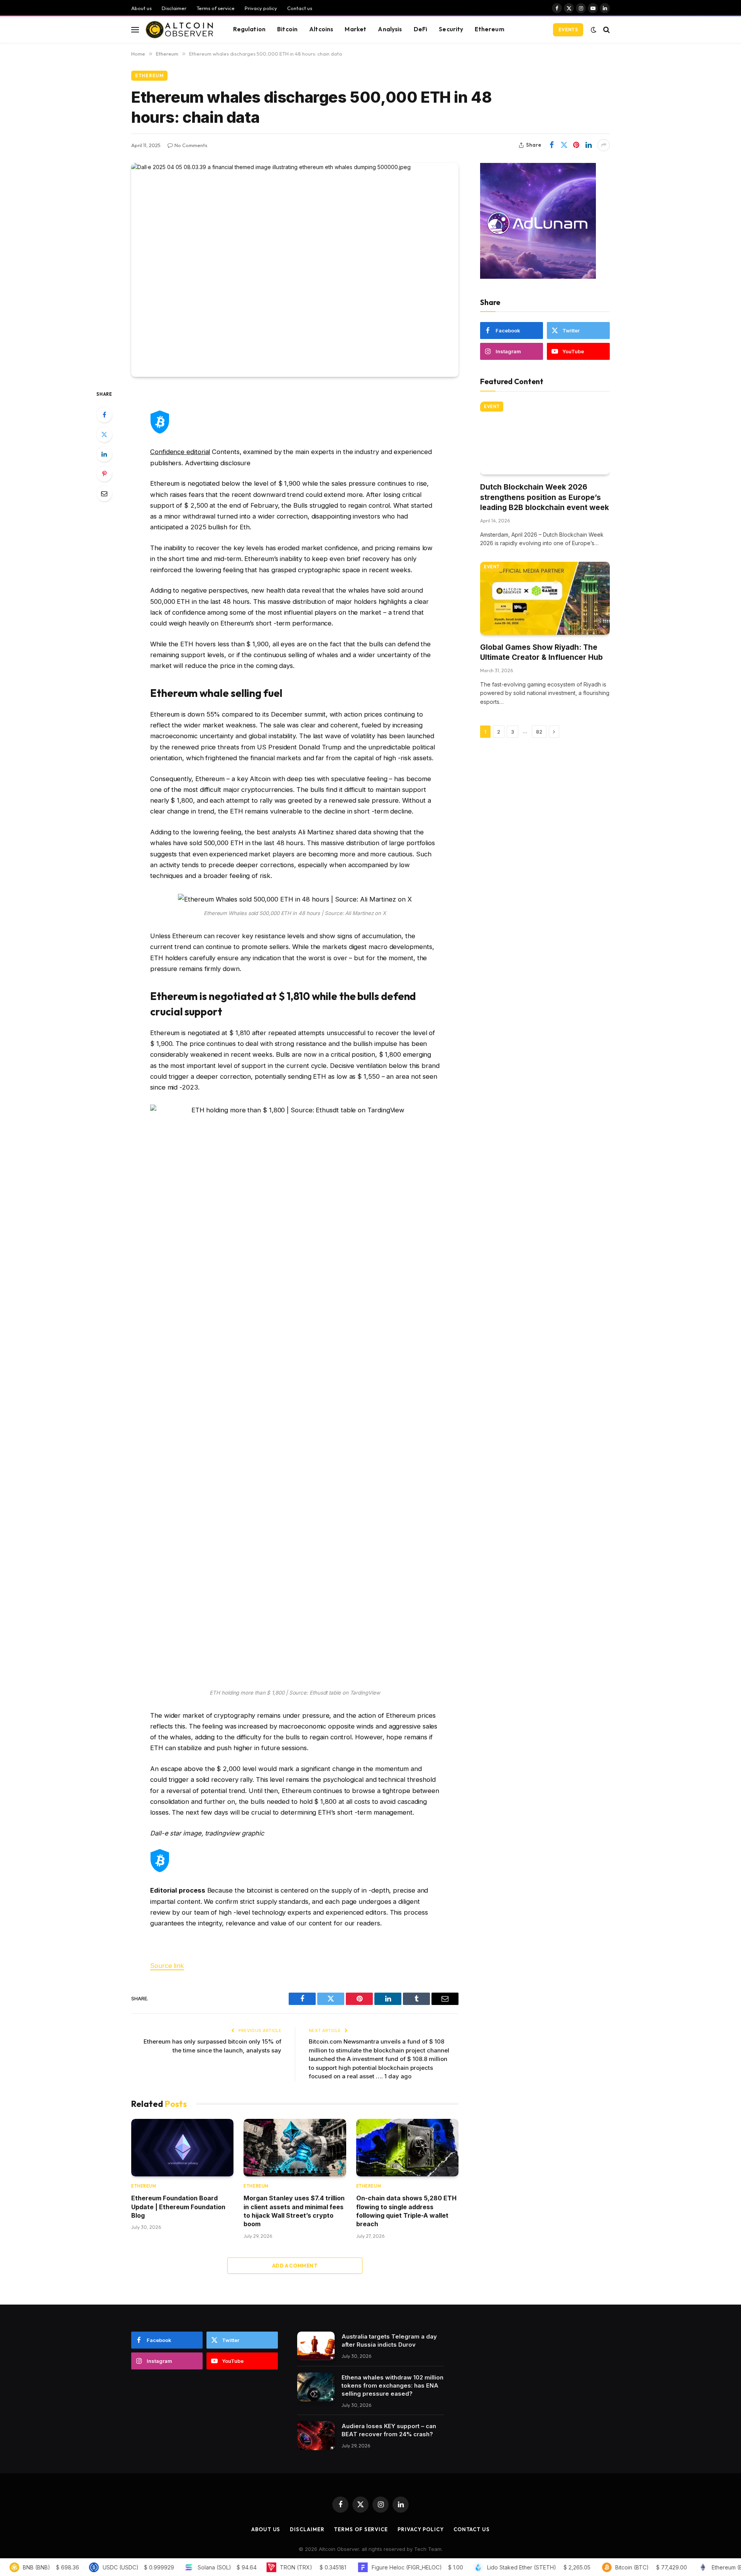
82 (539, 732)
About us (141, 8)
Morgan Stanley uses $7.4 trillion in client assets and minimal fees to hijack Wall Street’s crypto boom (294, 2211)
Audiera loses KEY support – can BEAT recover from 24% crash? (389, 2430)
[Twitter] (104, 434)
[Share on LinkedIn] (589, 145)
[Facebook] (104, 415)
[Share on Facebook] (552, 145)
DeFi (421, 29)
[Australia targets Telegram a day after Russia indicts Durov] (316, 2346)
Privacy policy (261, 8)
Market (355, 29)
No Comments (191, 145)
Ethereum (489, 29)
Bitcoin (287, 29)
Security (451, 29)
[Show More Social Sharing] (604, 145)
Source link (167, 1966)
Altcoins (321, 29)
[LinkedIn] (104, 454)
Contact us (300, 8)
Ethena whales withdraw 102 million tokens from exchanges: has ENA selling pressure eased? (392, 2385)
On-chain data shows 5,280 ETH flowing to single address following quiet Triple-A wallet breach (406, 2211)
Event (492, 407)
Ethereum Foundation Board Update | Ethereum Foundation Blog (178, 2207)
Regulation (250, 29)
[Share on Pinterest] (576, 145)
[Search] (606, 30)
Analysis (390, 29)
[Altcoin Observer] (179, 30)
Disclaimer (174, 8)
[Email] (104, 493)
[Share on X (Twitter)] (564, 145)
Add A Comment (295, 2266)
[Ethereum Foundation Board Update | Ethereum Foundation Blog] (182, 2148)
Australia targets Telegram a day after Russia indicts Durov (389, 2340)
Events (568, 30)
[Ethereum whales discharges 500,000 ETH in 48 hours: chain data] (295, 270)
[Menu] (135, 30)
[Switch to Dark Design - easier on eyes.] (594, 30)
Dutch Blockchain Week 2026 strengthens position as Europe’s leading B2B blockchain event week (545, 497)
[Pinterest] (104, 474)
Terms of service (216, 8)
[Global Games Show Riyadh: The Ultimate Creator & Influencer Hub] (545, 598)
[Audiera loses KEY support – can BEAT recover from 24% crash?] (316, 2436)
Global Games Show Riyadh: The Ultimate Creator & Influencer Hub (541, 652)
